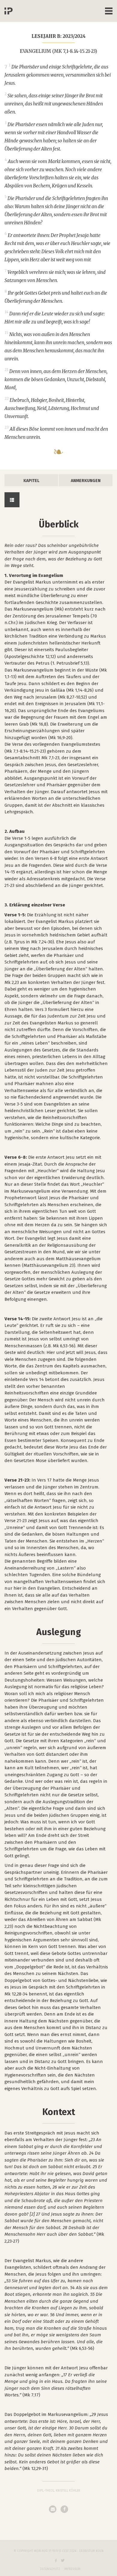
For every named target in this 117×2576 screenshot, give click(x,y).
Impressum (72, 2569)
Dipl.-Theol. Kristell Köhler (59, 2491)
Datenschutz (50, 2569)
